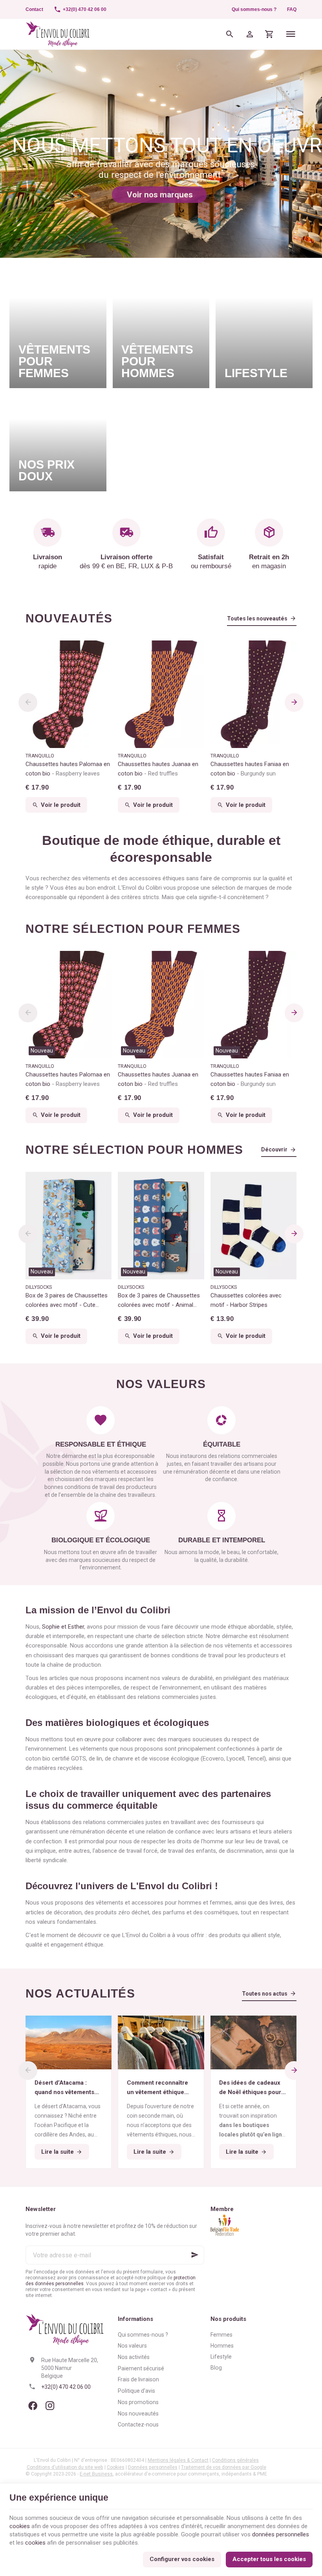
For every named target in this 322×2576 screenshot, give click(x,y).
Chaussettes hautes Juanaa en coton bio (158, 769)
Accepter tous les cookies (269, 2559)
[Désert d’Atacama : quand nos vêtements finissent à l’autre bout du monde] (69, 2042)
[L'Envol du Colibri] (58, 34)
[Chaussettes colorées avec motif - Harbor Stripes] (253, 1226)
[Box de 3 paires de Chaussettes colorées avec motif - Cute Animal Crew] (69, 1226)
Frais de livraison (138, 2379)
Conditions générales (235, 2460)
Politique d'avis (136, 2391)
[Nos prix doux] (58, 443)
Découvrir (274, 1149)
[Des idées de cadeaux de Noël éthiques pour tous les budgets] (253, 2042)
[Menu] (291, 34)
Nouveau (42, 1051)
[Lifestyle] (264, 328)
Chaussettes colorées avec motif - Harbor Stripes (246, 1300)
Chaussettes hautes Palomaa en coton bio (68, 769)
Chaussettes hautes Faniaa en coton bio (250, 769)
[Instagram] (50, 2406)
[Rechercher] (230, 34)
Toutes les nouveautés (257, 618)
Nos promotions (138, 2402)
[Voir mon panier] (270, 34)
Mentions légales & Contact (178, 2460)
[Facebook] (33, 2406)
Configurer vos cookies (182, 2559)
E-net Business (96, 2474)
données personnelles (281, 2534)
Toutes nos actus (265, 1994)
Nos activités (134, 2357)
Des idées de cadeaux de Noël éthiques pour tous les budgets (250, 2088)
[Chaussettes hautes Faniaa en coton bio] (253, 694)
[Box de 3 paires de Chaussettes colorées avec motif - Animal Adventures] (161, 1226)
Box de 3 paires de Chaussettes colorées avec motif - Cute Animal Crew (67, 1301)
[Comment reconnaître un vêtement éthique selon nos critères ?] (161, 2042)
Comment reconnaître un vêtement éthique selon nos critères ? (157, 2088)
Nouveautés (69, 618)
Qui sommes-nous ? (254, 9)
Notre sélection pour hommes (134, 1150)
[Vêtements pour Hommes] (161, 328)
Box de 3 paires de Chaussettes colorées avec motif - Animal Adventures (159, 1301)
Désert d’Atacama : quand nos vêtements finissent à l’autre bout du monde (66, 2088)
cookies (20, 2526)
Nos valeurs (132, 2346)
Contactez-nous (138, 2425)
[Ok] (195, 2255)
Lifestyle (221, 2357)
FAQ (292, 9)
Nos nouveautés (138, 2414)
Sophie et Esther (63, 1627)
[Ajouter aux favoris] (101, 961)
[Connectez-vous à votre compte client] (250, 34)
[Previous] (28, 702)
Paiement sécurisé (141, 2368)
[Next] (294, 702)
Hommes (222, 2346)
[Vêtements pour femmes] (58, 328)
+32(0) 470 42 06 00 (66, 2387)
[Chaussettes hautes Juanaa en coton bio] (161, 694)
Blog (216, 2368)
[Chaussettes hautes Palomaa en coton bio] (69, 694)
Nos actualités (80, 1993)
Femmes (221, 2335)
